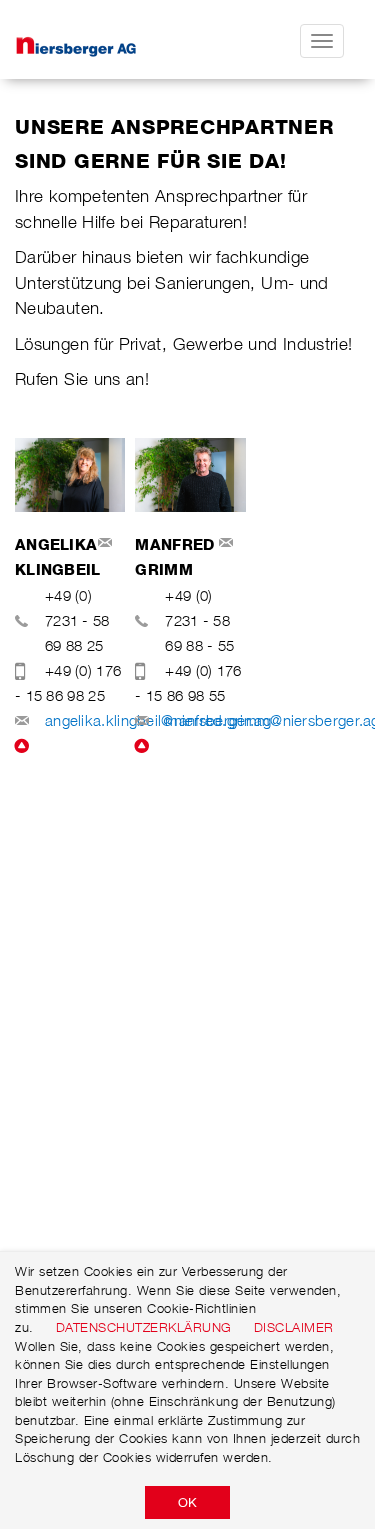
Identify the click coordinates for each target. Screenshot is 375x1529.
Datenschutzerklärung (144, 1327)
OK (187, 1502)
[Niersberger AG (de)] (111, 41)
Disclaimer (294, 1327)
